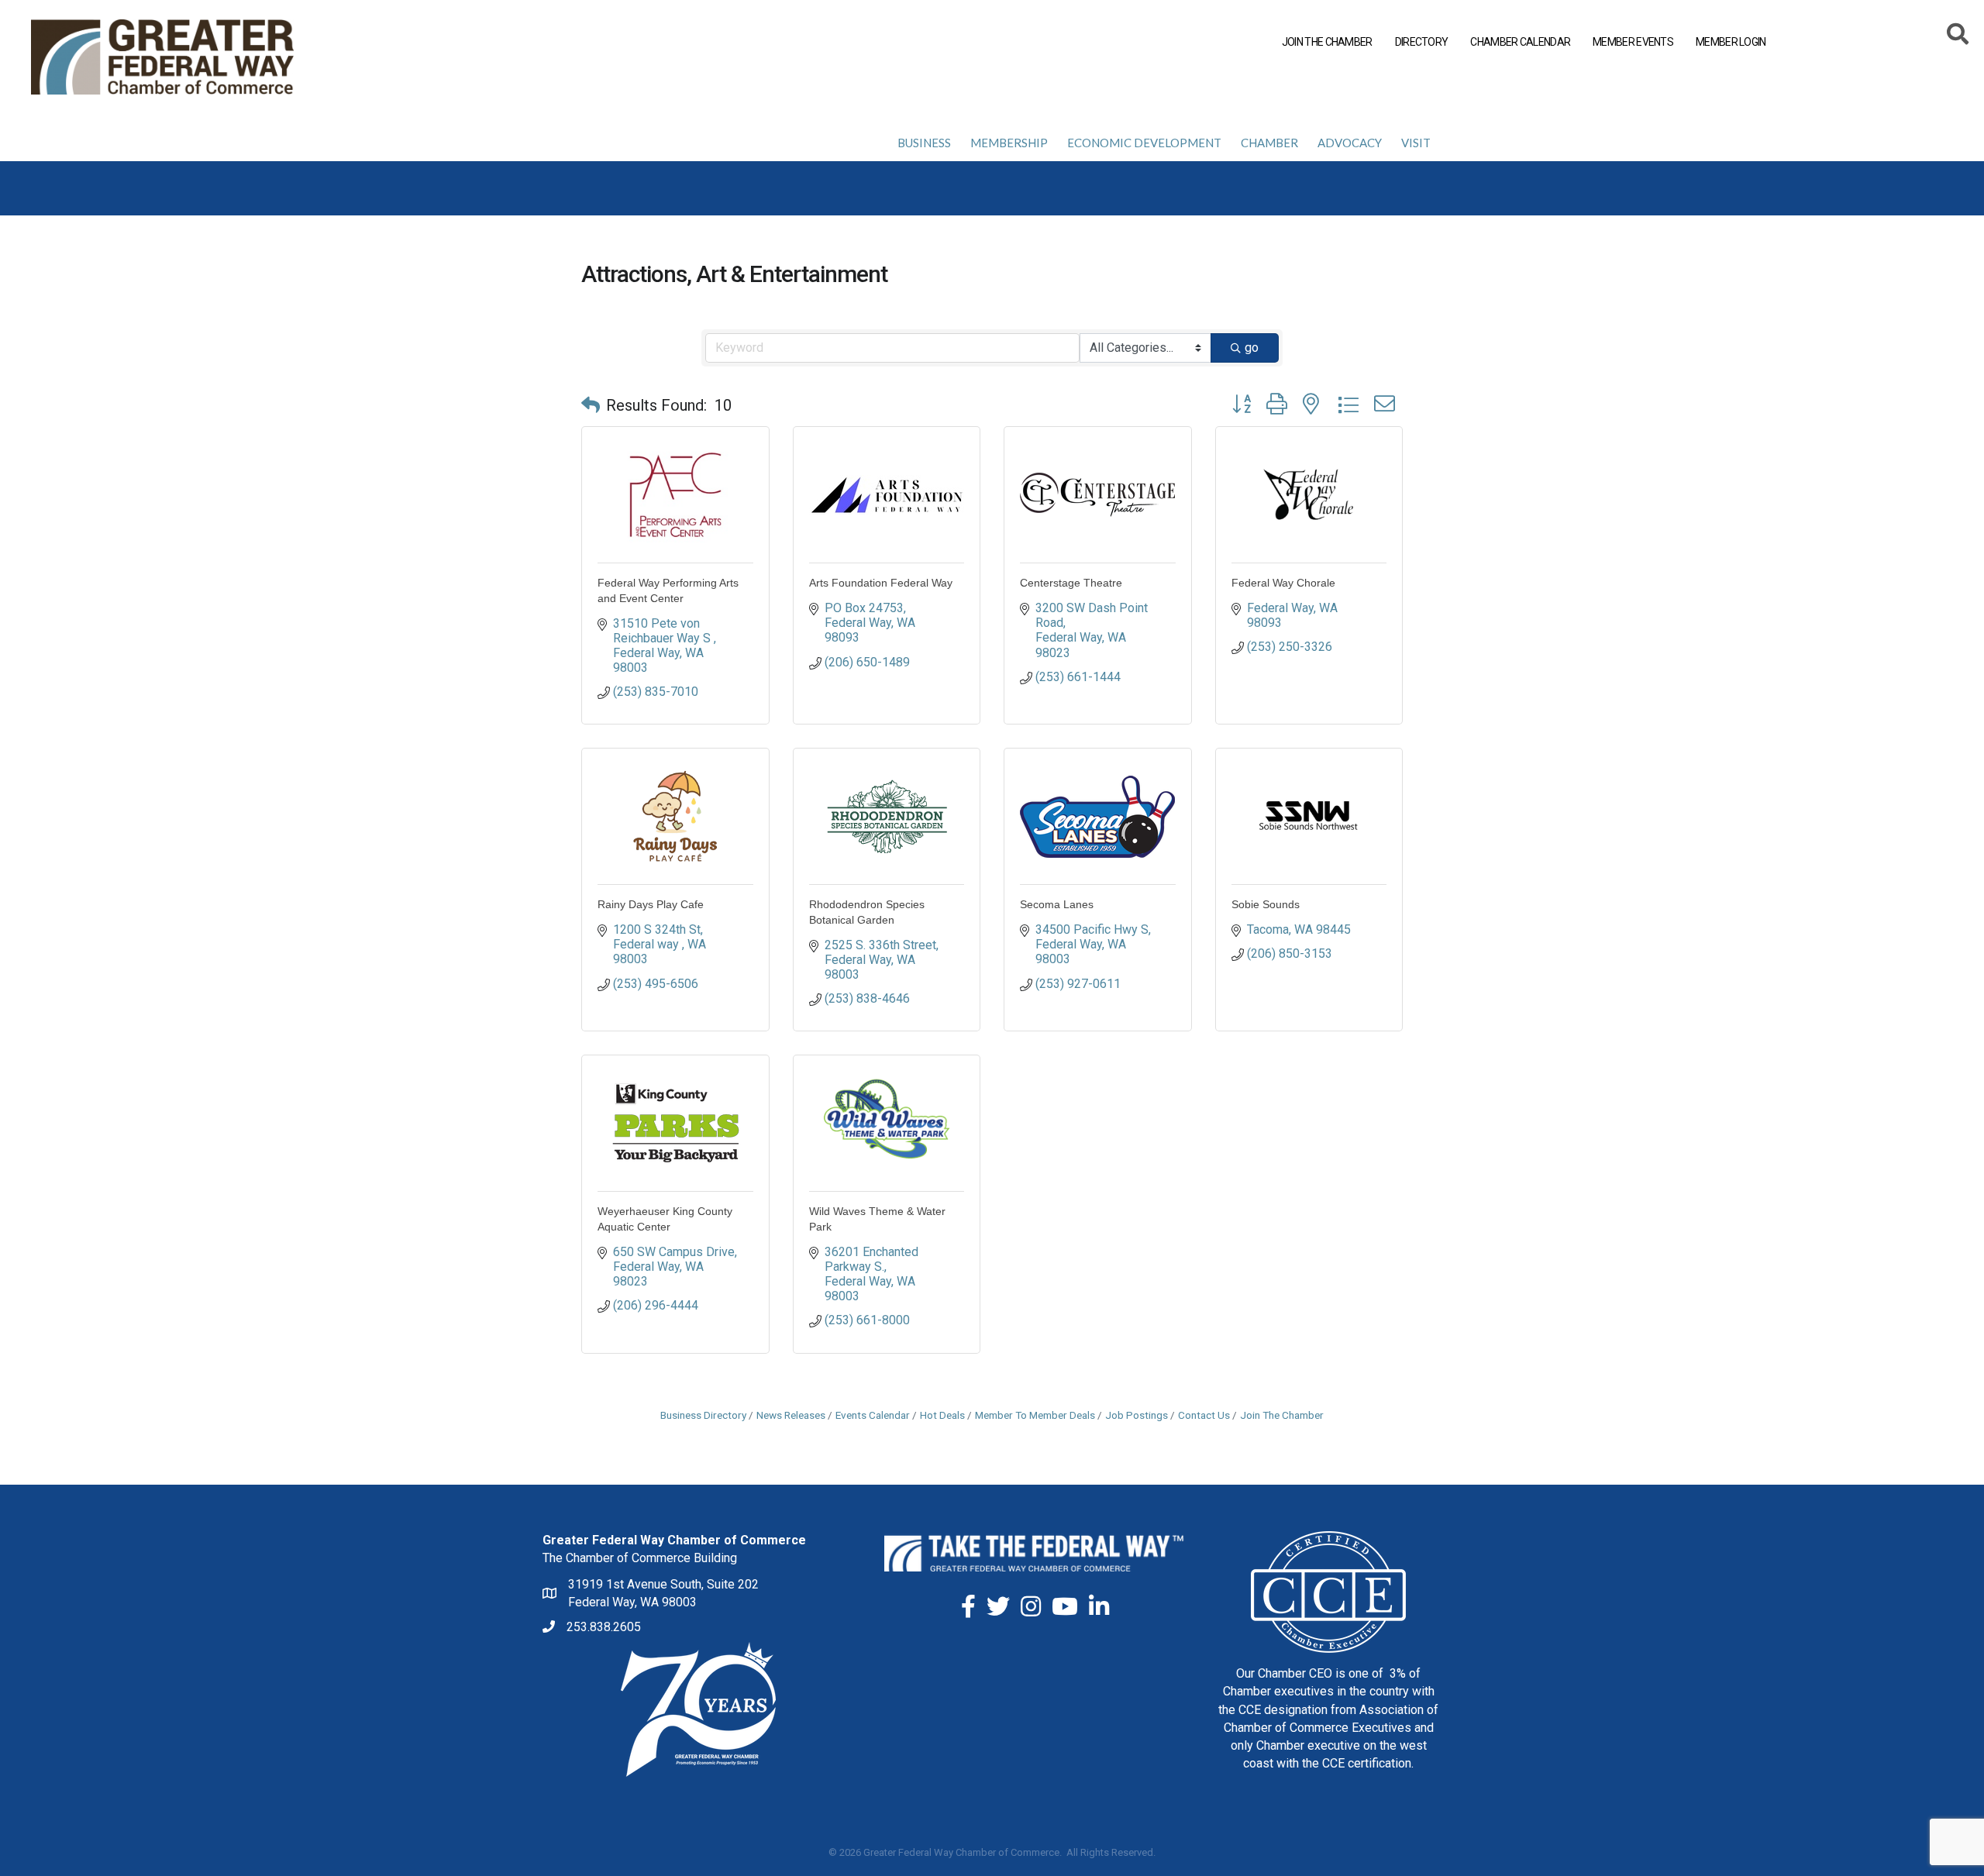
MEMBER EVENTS (1633, 42)
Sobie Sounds (1266, 904)
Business (924, 143)
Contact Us (1204, 1415)
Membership (1009, 143)
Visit (1416, 143)
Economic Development (1144, 143)
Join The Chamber (1282, 1415)
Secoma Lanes (1057, 904)
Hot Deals (942, 1415)
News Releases (791, 1415)
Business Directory (703, 1415)
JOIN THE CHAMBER (1327, 42)
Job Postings (1137, 1415)
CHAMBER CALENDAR (1520, 42)
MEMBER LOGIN (1731, 42)
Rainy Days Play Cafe (651, 904)
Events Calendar (873, 1415)
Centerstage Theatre (1071, 583)
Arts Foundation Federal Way (881, 583)
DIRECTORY (1422, 42)
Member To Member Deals (1035, 1415)
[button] (591, 405)
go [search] (1252, 348)
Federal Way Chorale (1283, 583)
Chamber (1269, 143)
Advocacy (1350, 143)
